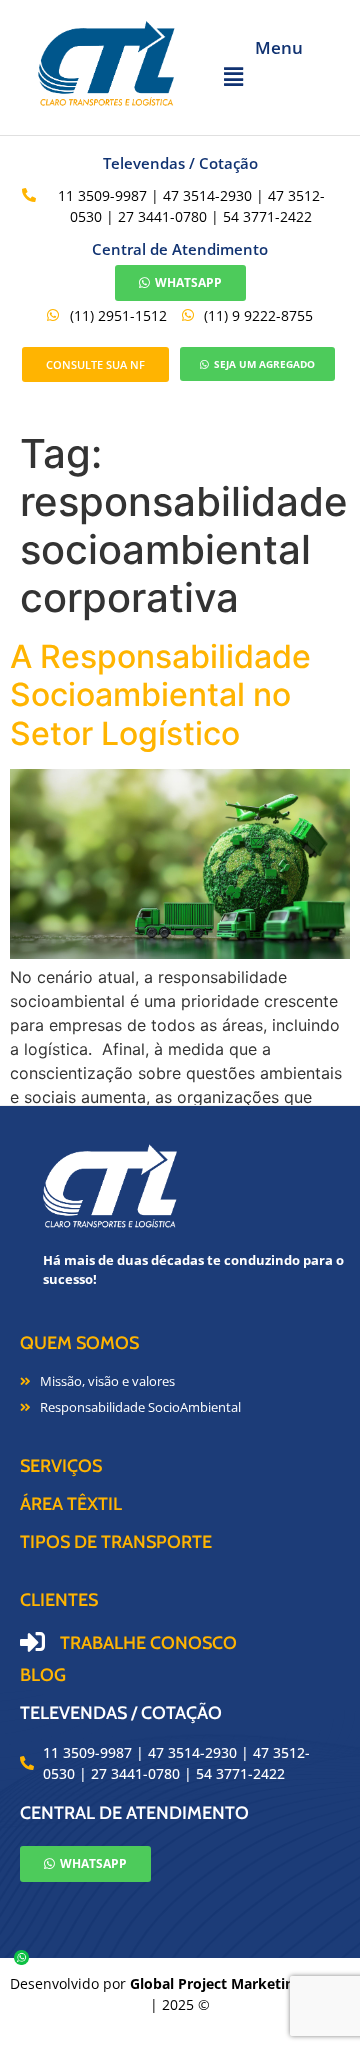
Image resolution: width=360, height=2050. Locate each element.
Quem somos (79, 1343)
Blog (43, 1675)
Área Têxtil (71, 1504)
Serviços (61, 1466)
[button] (279, 77)
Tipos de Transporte (116, 1542)
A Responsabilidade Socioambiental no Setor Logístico (160, 695)
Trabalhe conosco (148, 1643)
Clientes (59, 1600)
